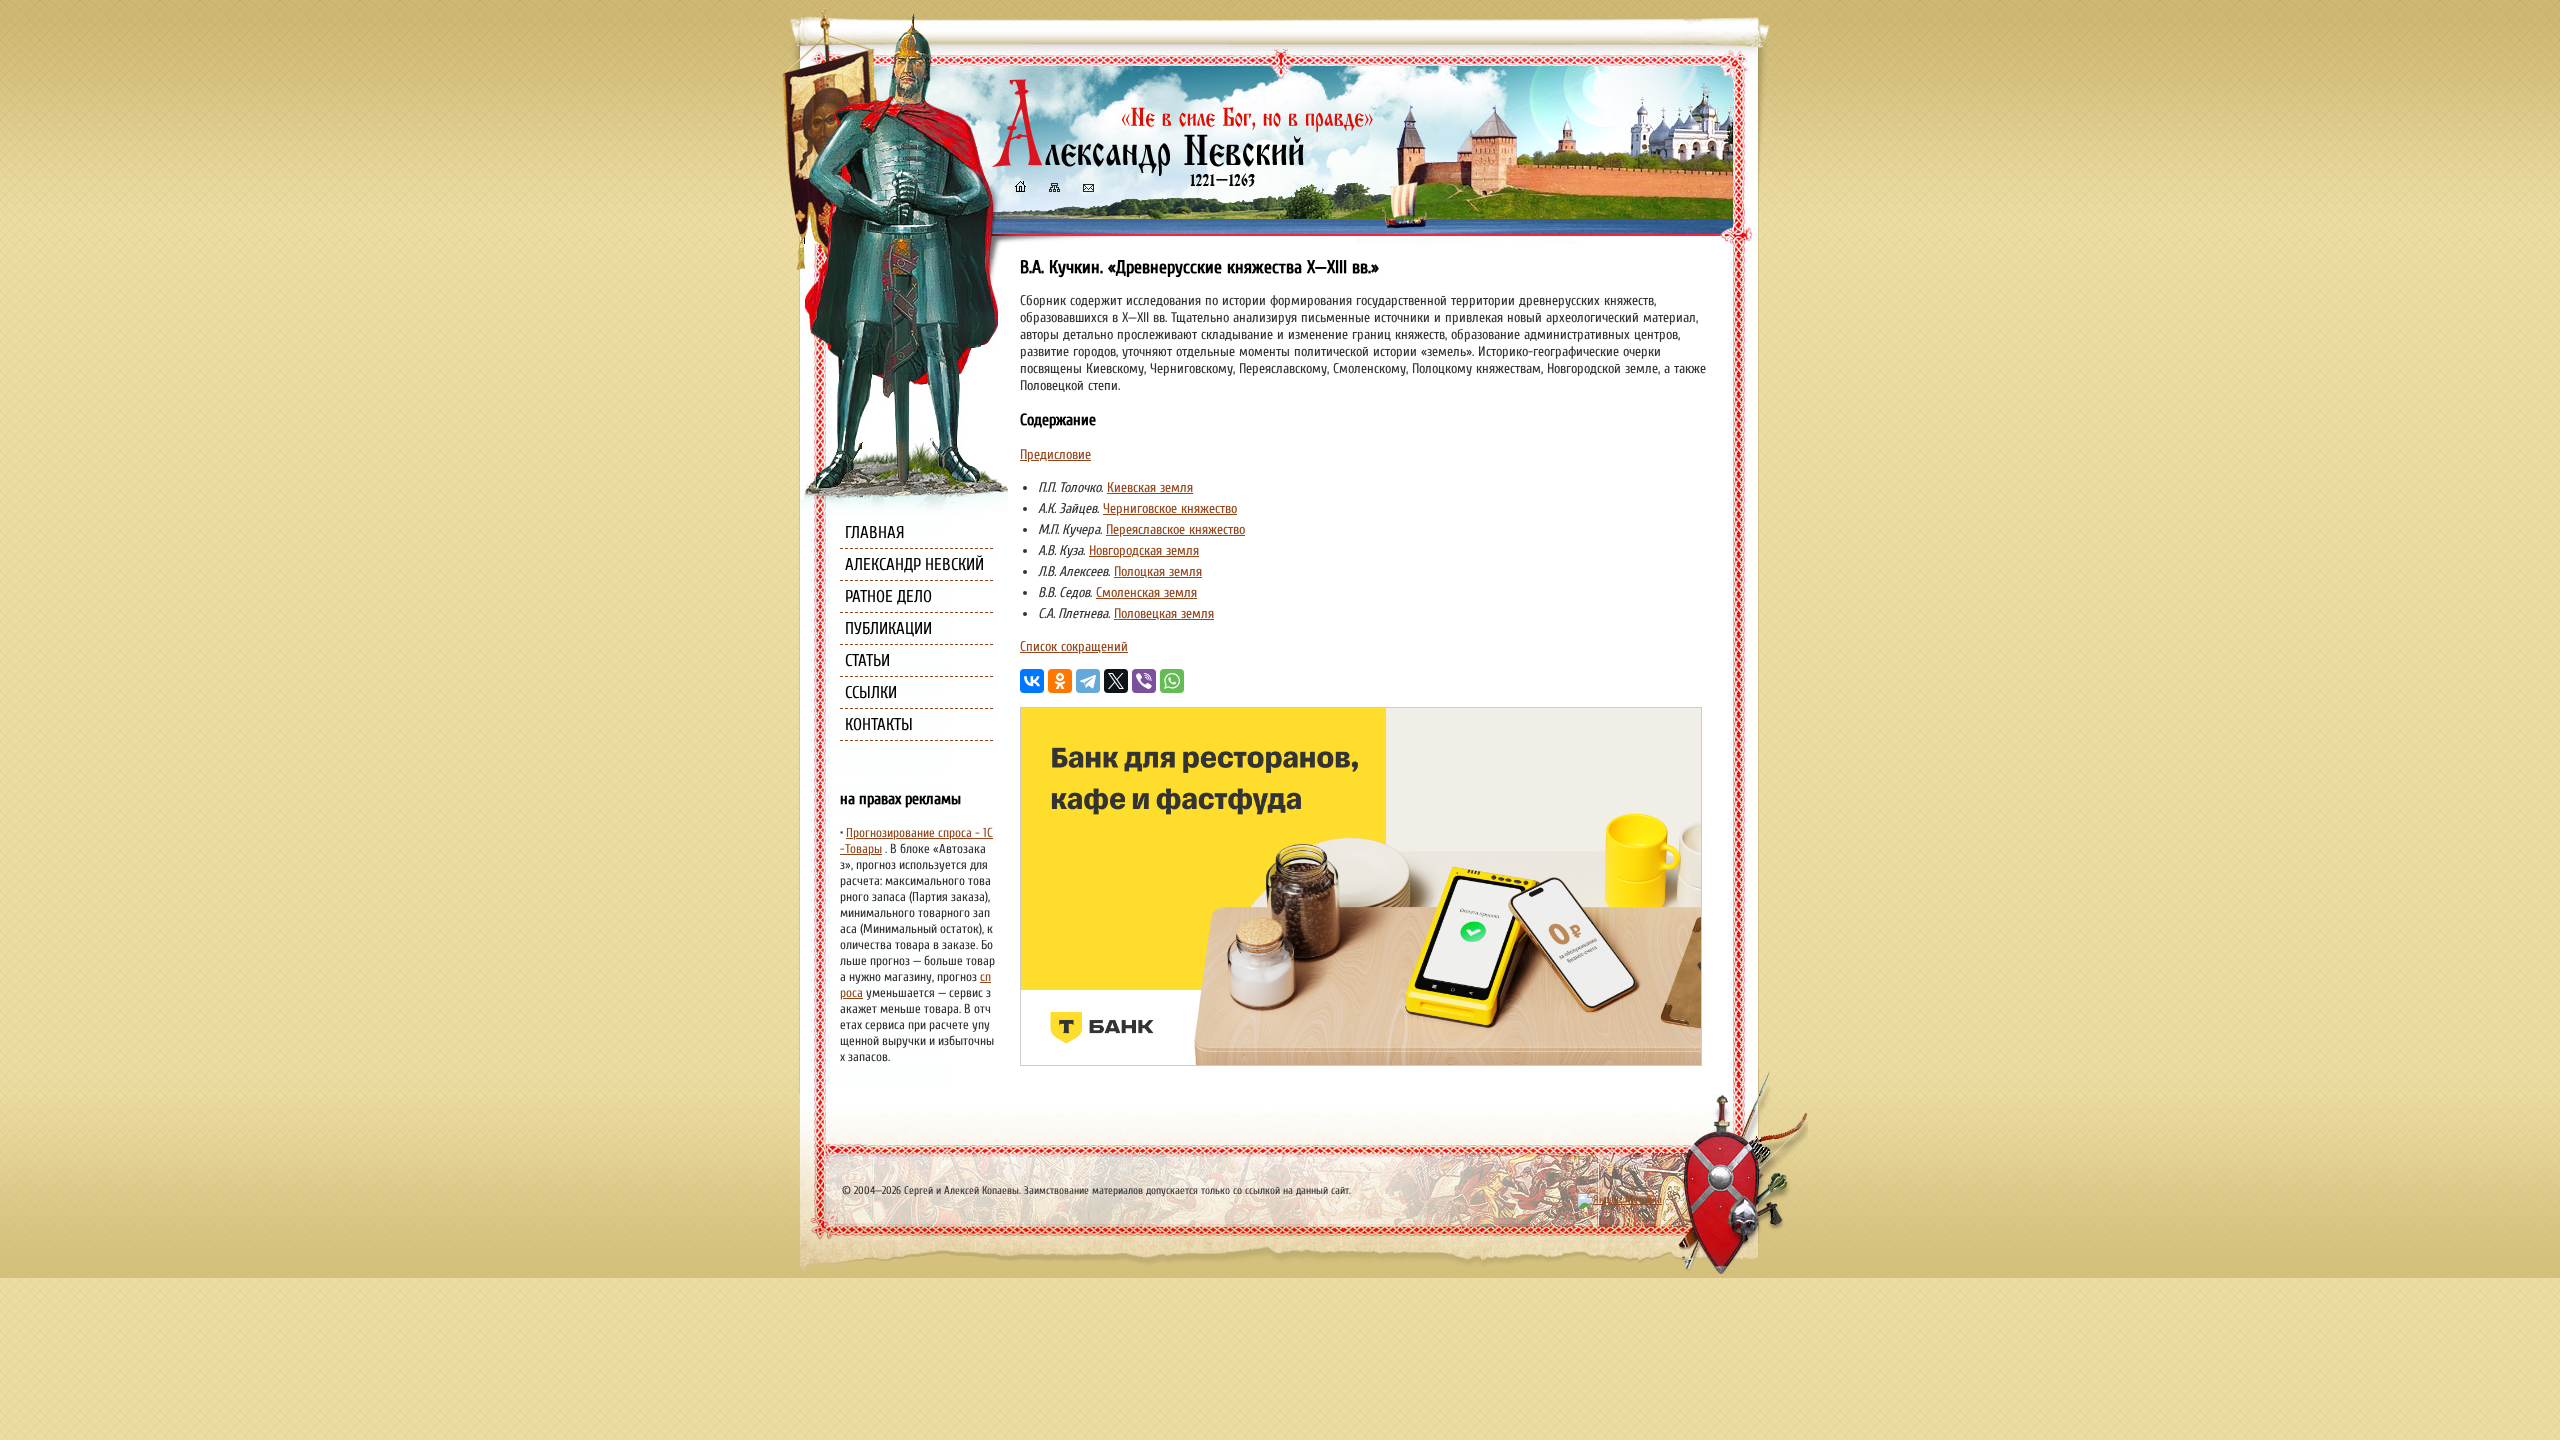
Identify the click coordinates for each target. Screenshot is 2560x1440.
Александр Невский (914, 564)
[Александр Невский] (1183, 169)
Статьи (867, 660)
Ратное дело (888, 596)
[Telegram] (1088, 681)
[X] (1116, 681)
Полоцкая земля (1158, 571)
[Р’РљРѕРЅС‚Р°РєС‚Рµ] (1032, 681)
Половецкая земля (1164, 613)
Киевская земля (1150, 487)
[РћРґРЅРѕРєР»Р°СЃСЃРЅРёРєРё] (1060, 681)
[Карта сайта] (1053, 189)
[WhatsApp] (1172, 681)
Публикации (888, 628)
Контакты (879, 724)
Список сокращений (1074, 646)
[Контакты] (1087, 189)
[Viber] (1144, 681)
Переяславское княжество (1175, 529)
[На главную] (1020, 189)
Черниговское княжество (1170, 508)
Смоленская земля (1146, 592)
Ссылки (871, 692)
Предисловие (1055, 454)
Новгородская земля (1144, 550)
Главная (875, 532)
